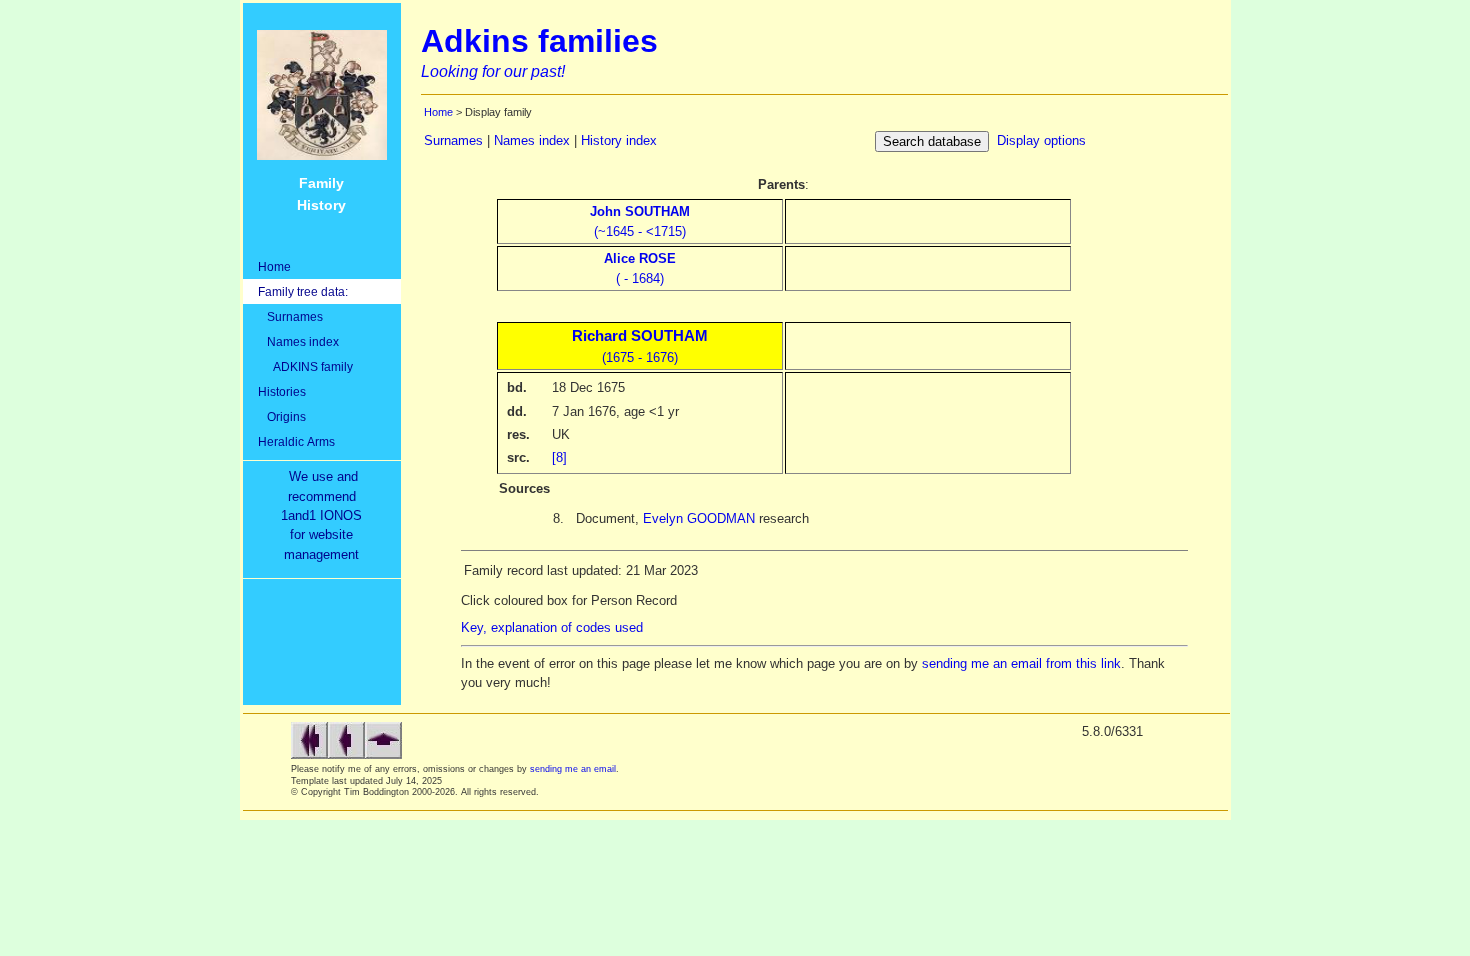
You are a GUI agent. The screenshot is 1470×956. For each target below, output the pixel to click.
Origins (282, 416)
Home (274, 266)
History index (619, 140)
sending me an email (573, 769)
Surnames (290, 316)
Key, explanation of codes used (552, 627)
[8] (559, 457)
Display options (1041, 140)
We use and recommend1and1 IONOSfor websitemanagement (325, 515)
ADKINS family (305, 366)
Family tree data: (303, 291)
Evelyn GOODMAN (699, 518)
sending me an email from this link (1021, 663)
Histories (282, 391)
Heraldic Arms (296, 441)
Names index (298, 341)
